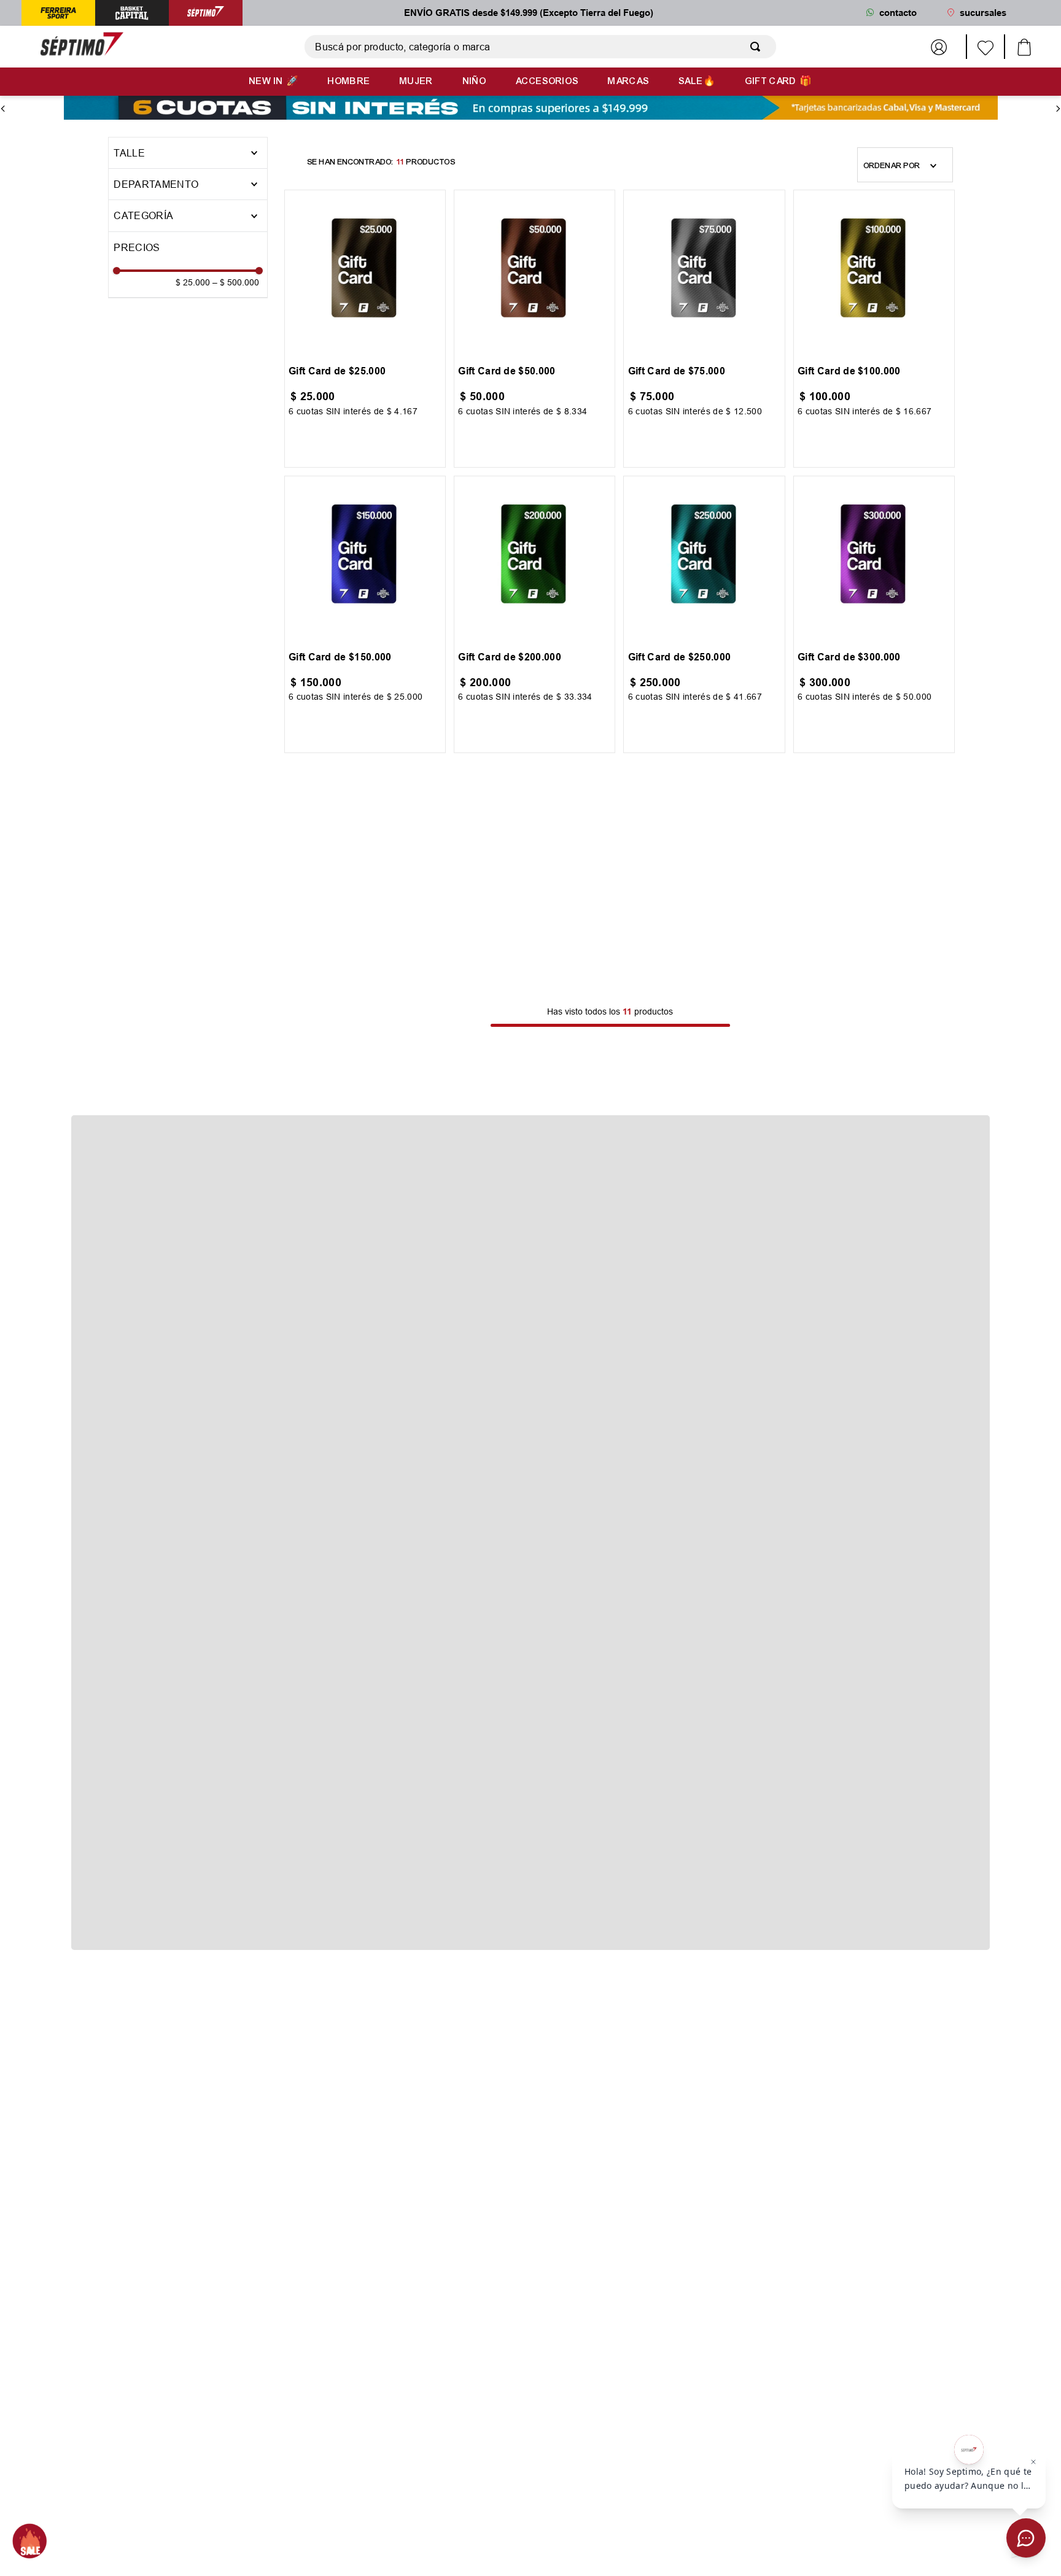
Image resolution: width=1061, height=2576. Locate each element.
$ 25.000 (193, 282)
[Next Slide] (1058, 109)
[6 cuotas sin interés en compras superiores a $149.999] (531, 109)
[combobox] (540, 47)
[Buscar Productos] (758, 47)
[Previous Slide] (3, 109)
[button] (188, 184)
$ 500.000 (236, 282)
